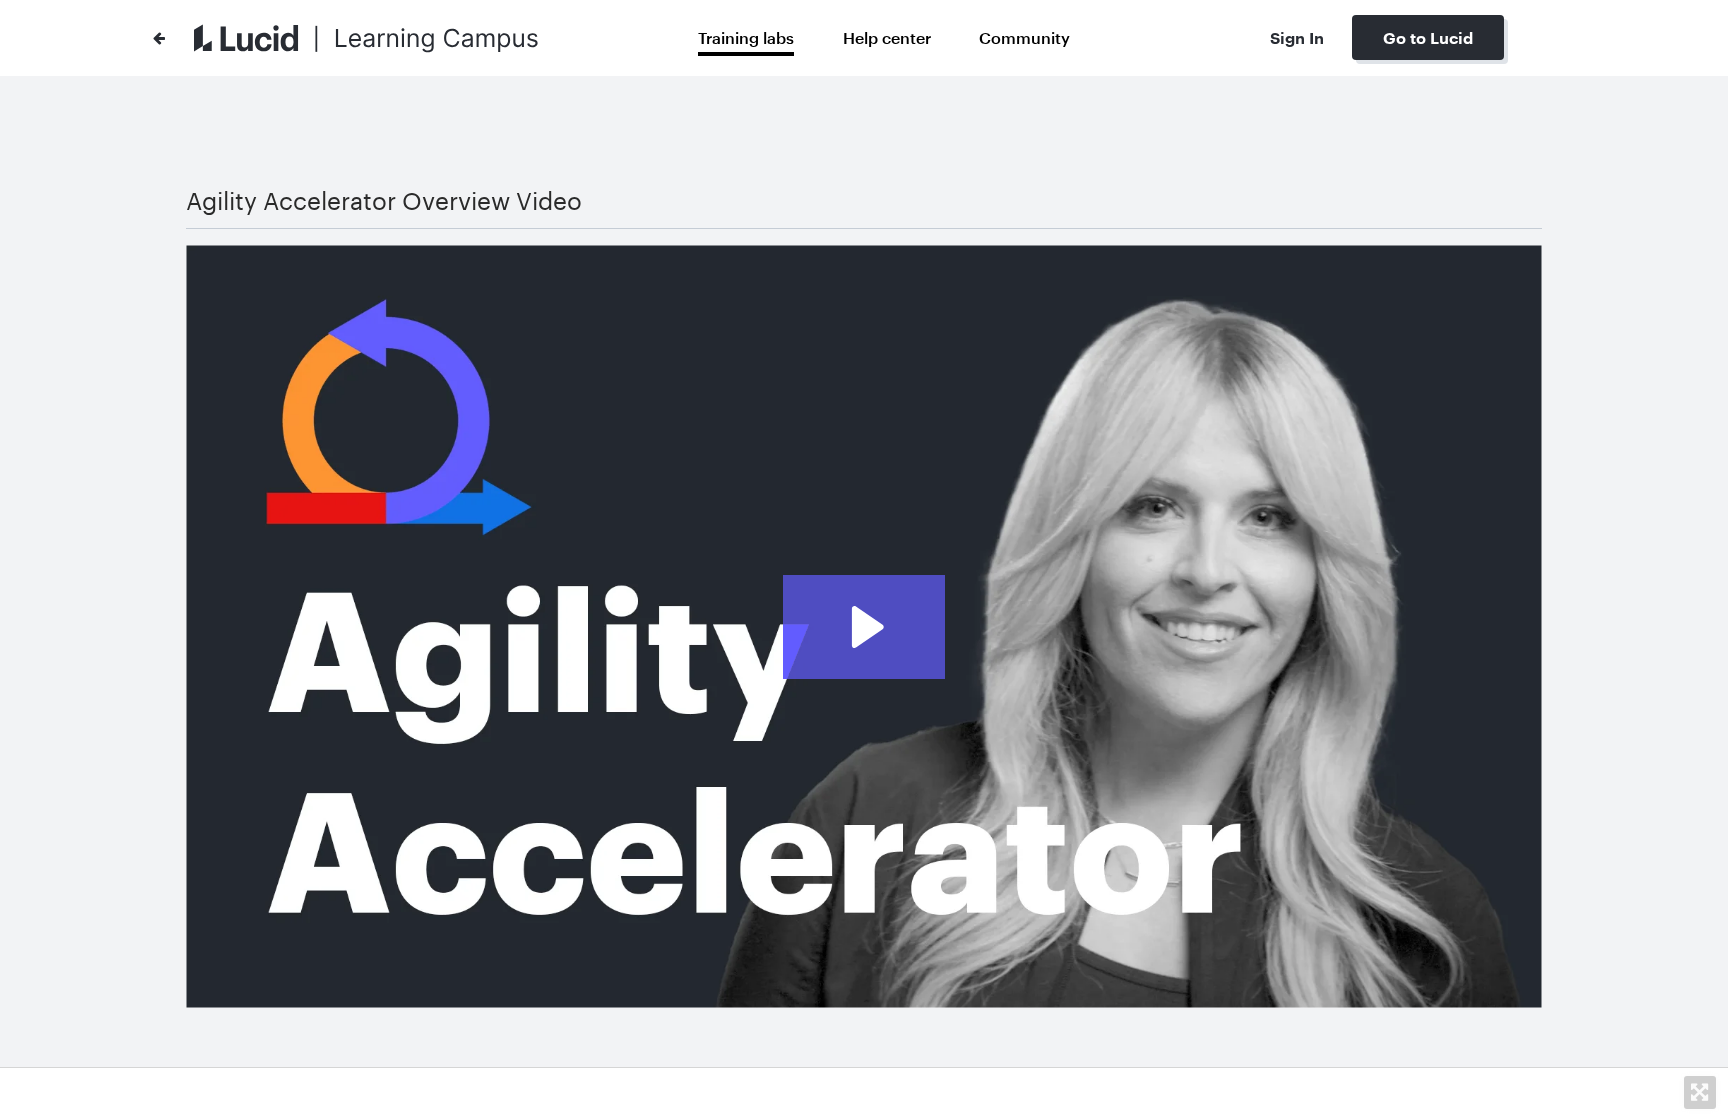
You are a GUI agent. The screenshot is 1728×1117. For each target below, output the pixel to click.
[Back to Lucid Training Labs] (159, 37)
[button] (1700, 1092)
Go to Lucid (1428, 37)
